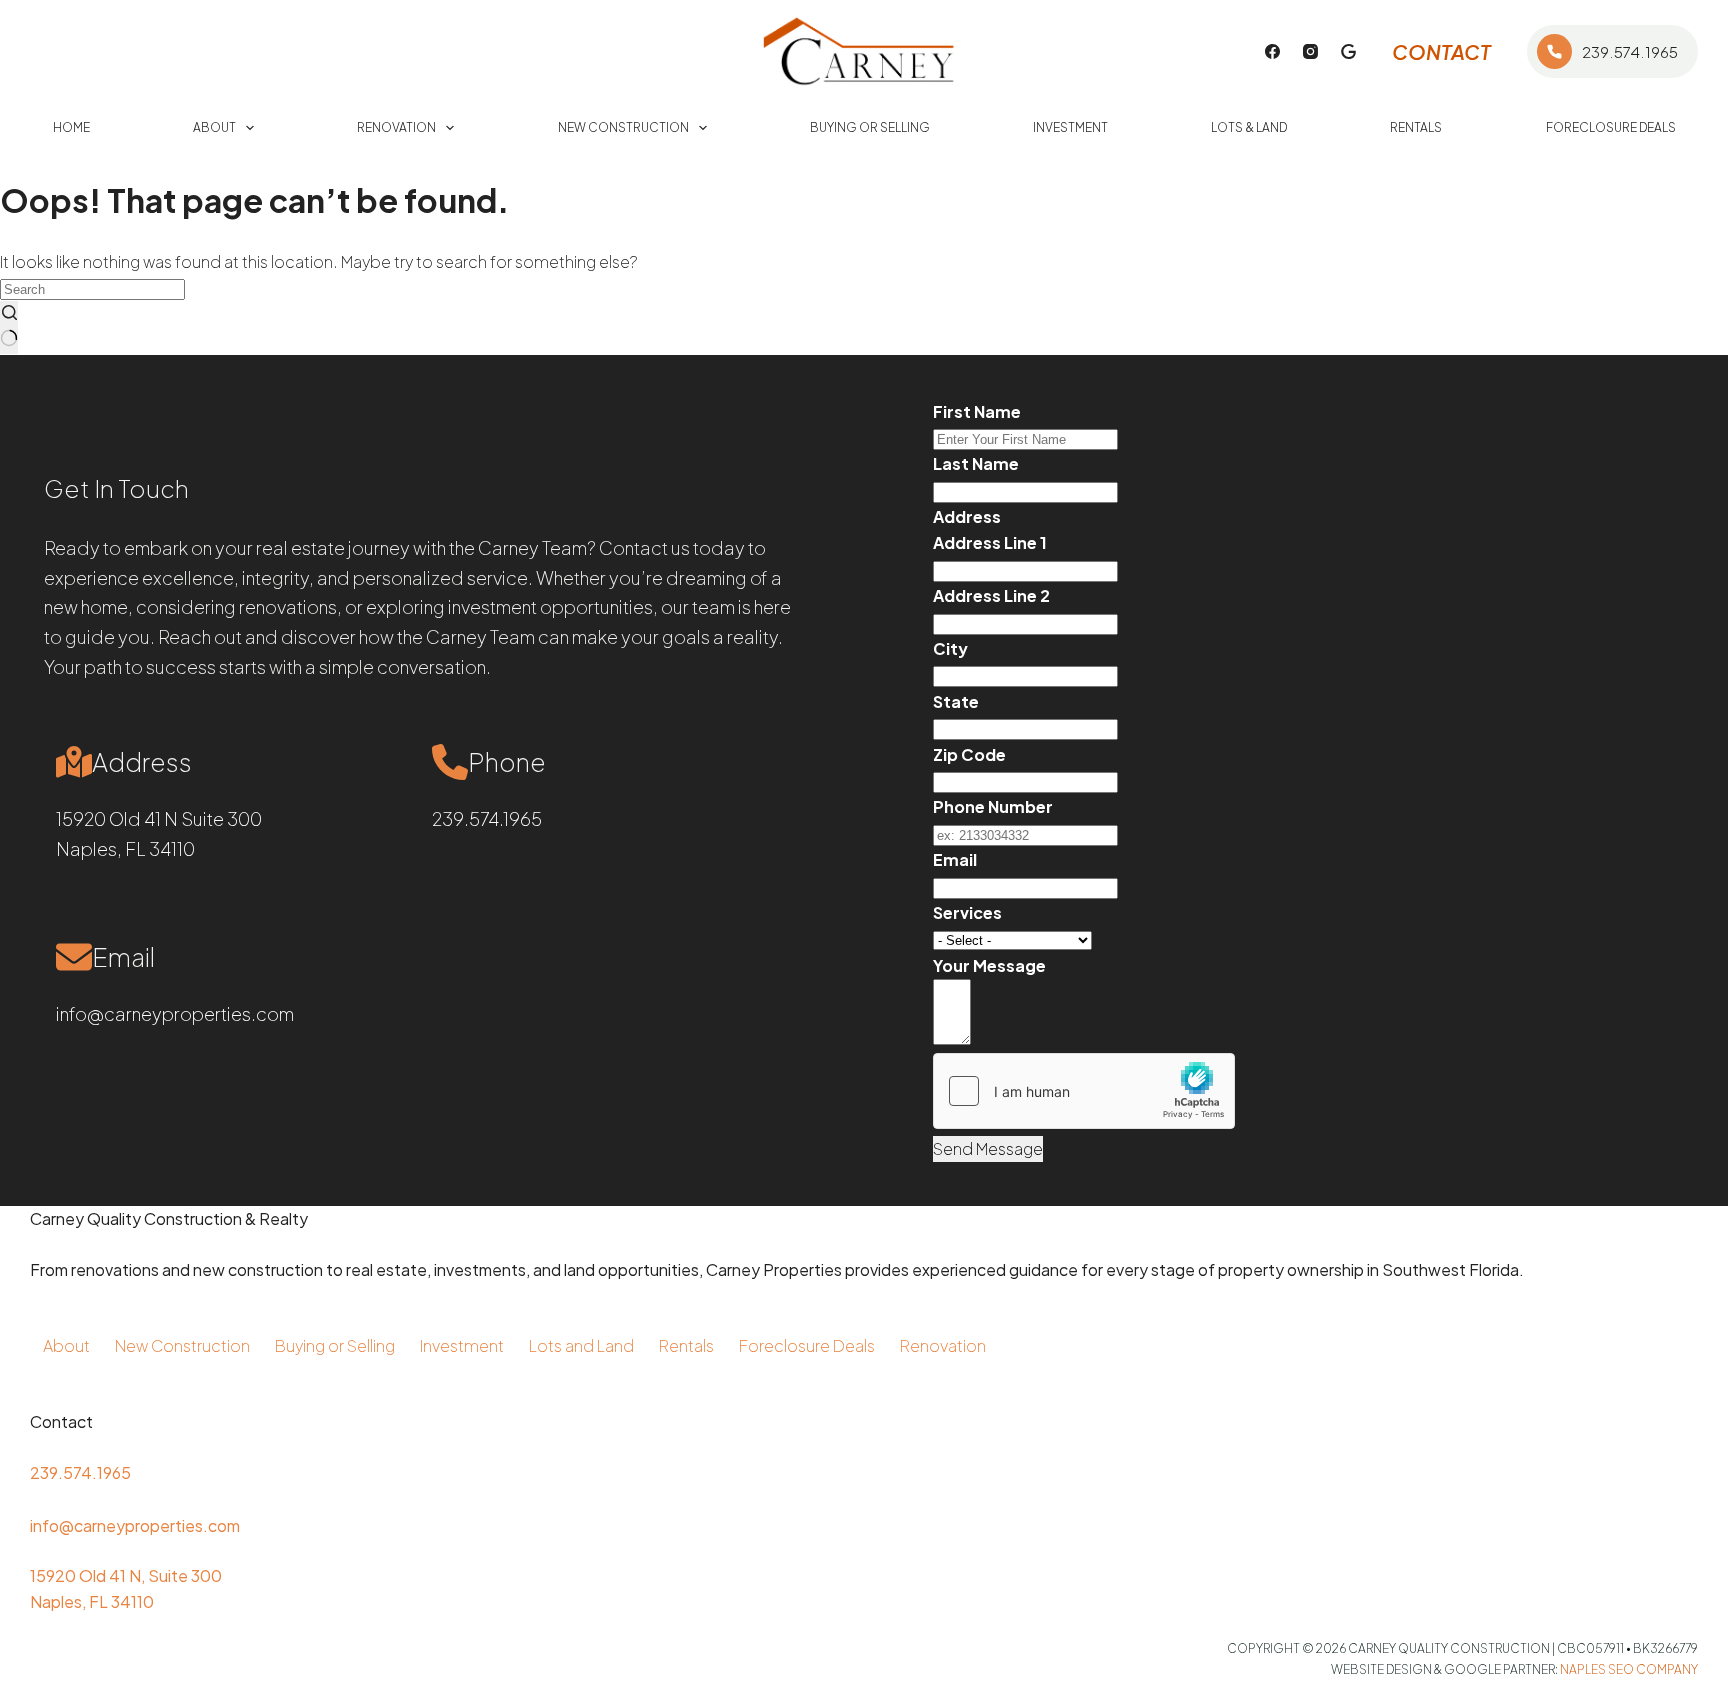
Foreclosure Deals (1611, 127)
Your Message (989, 965)
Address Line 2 (991, 595)
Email (955, 859)
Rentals (1416, 127)
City (950, 648)
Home (71, 127)
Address (967, 516)
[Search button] (9, 327)
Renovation (396, 127)
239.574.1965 (1630, 51)
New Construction (623, 127)
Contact (1441, 51)
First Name (977, 411)
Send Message (988, 1148)
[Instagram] (1310, 51)
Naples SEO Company (1629, 1669)
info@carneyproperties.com (175, 1013)
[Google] (1348, 51)
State (956, 701)
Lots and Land (581, 1345)
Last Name (976, 463)
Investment (1070, 127)
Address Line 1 (990, 542)
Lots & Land (1249, 127)
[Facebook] (1272, 51)
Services (967, 912)
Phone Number (993, 806)
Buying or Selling (870, 127)
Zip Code (969, 754)
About (214, 127)
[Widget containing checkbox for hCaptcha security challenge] (1084, 1091)
